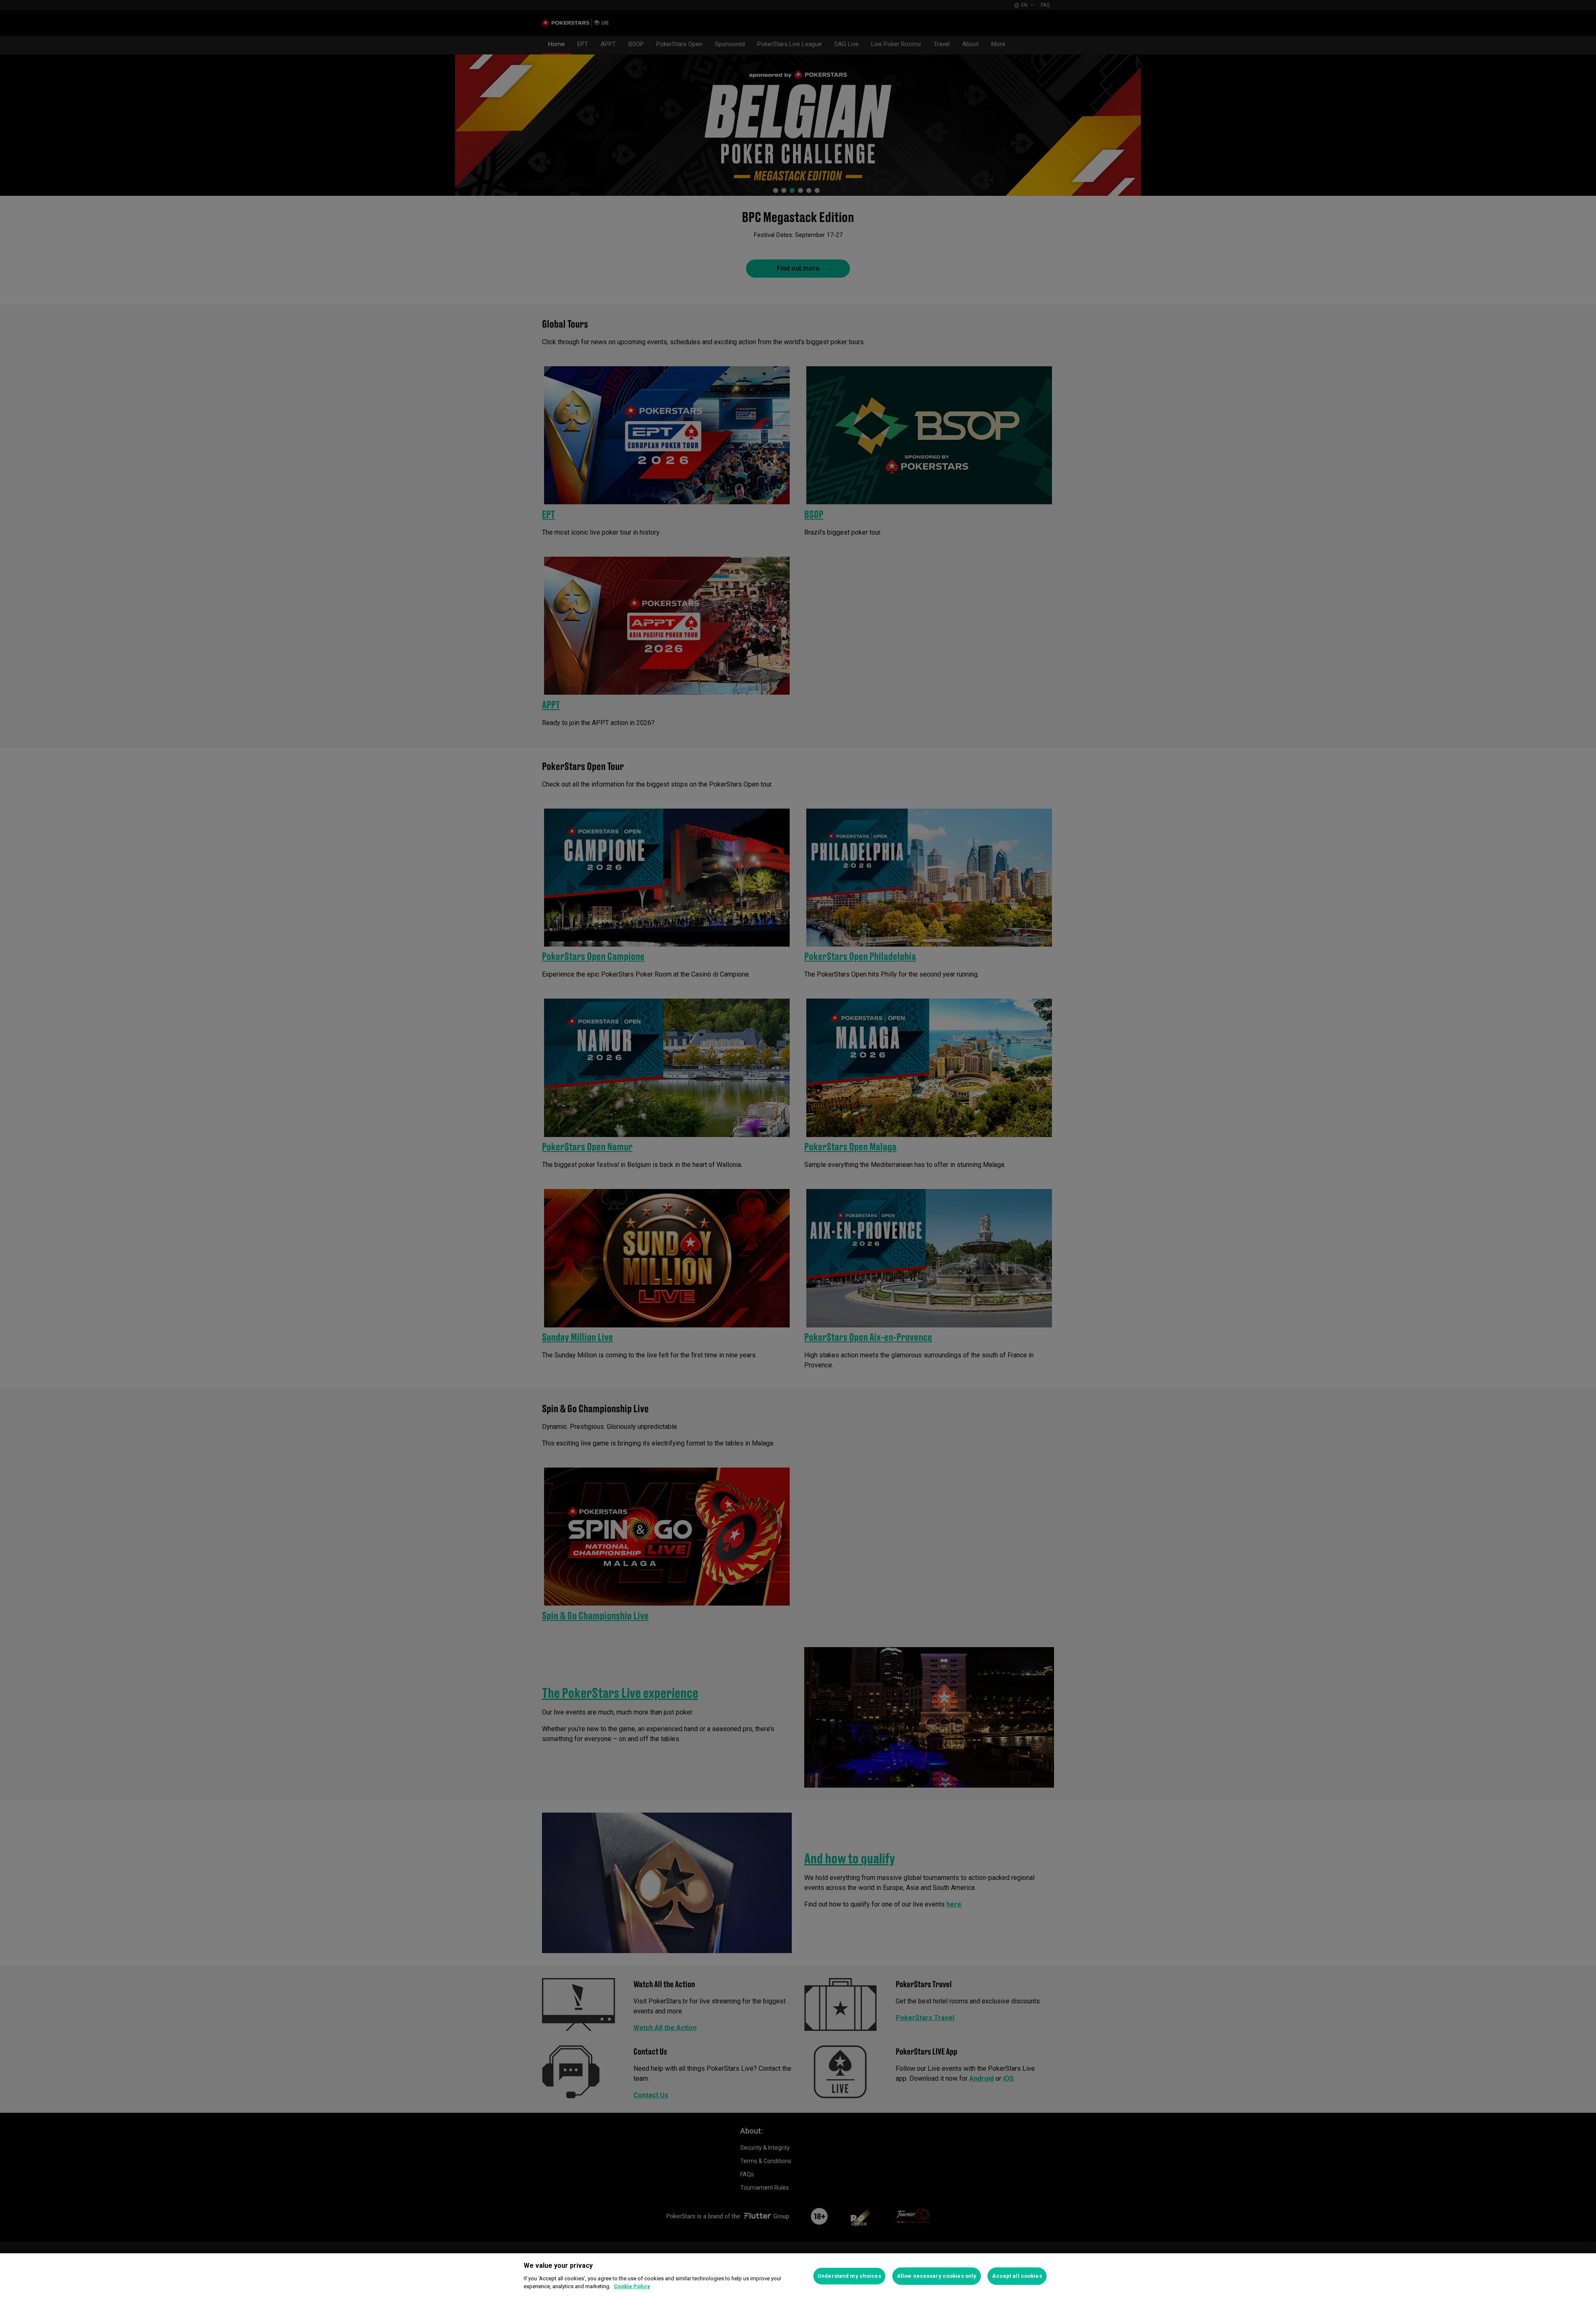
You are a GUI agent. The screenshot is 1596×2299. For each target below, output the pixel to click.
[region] (798, 2276)
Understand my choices (849, 2276)
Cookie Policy (632, 2286)
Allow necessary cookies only (937, 2276)
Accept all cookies (1017, 2276)
